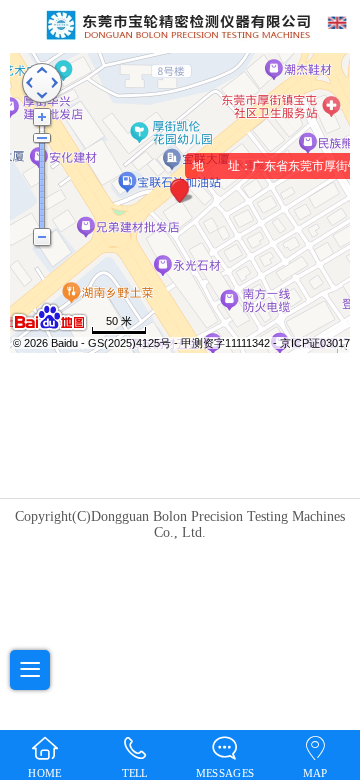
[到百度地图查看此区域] (49, 328)
